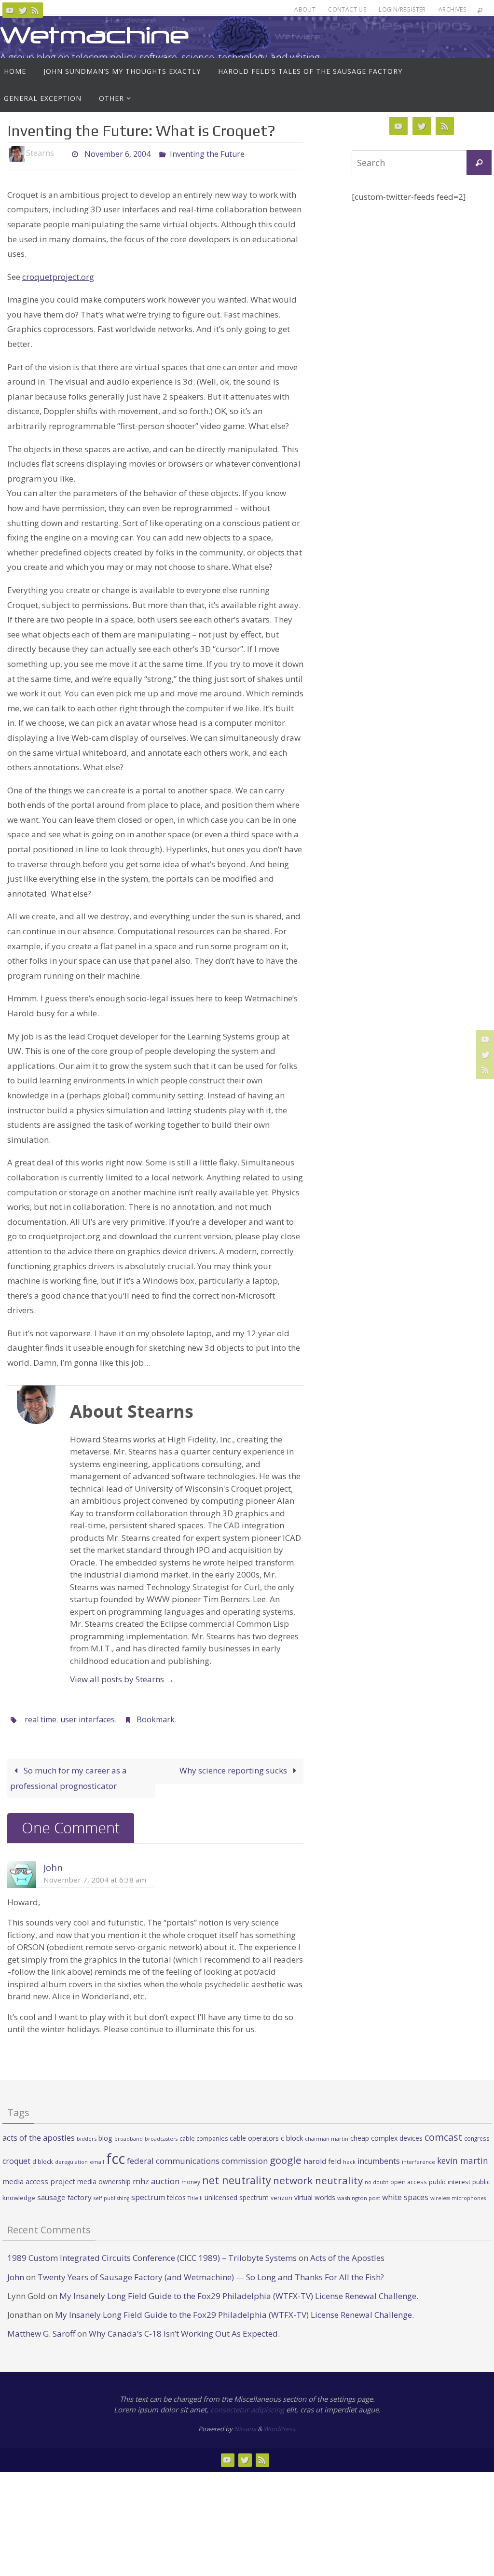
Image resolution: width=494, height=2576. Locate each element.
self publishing (111, 2195)
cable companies (204, 2136)
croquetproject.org (58, 277)
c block (292, 2135)
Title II (195, 2195)
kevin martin (463, 2158)
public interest (450, 2179)
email (97, 2159)
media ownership (104, 2179)
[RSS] (35, 10)
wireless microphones (458, 2195)
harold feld (322, 2158)
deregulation (71, 2159)
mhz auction (156, 2179)
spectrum (148, 2194)
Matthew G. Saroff (41, 2331)
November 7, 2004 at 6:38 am (95, 1877)
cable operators (254, 2135)
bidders (87, 2136)
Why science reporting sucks (234, 1767)
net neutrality (237, 2178)
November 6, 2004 (117, 153)
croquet (16, 2158)
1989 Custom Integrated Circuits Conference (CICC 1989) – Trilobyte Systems (152, 2255)
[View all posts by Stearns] (62, 153)
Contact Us (347, 9)
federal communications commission (197, 2158)
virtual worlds (315, 2195)
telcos (176, 2195)
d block (43, 2159)
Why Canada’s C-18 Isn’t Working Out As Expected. (184, 2331)
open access (409, 2179)
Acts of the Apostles (347, 2255)
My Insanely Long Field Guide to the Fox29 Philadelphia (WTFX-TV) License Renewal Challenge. (239, 2293)
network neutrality (318, 2178)
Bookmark (156, 1718)
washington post (359, 2195)
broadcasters (161, 2136)
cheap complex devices (386, 2135)
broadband (129, 2136)
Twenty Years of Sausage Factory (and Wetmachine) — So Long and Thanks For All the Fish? (211, 2274)
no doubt (377, 2180)
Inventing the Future (207, 153)
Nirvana (245, 2426)
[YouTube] (10, 10)
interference (419, 2159)
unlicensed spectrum (237, 2195)
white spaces (405, 2194)
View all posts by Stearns (122, 1679)
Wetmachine (95, 35)
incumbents (379, 2158)
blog (105, 2135)
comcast (443, 2134)
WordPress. (280, 2426)
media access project (39, 2179)
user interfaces (88, 1718)
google (286, 2157)
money (191, 2179)
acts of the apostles (39, 2135)
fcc (116, 2156)
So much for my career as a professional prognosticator (69, 1775)
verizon (281, 2195)
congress (477, 2135)
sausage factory (64, 2194)
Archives (452, 9)
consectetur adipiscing (247, 2407)
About (305, 9)
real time (41, 1718)
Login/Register (402, 9)
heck (349, 2159)
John (53, 1865)
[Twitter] (23, 10)
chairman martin (327, 2136)
